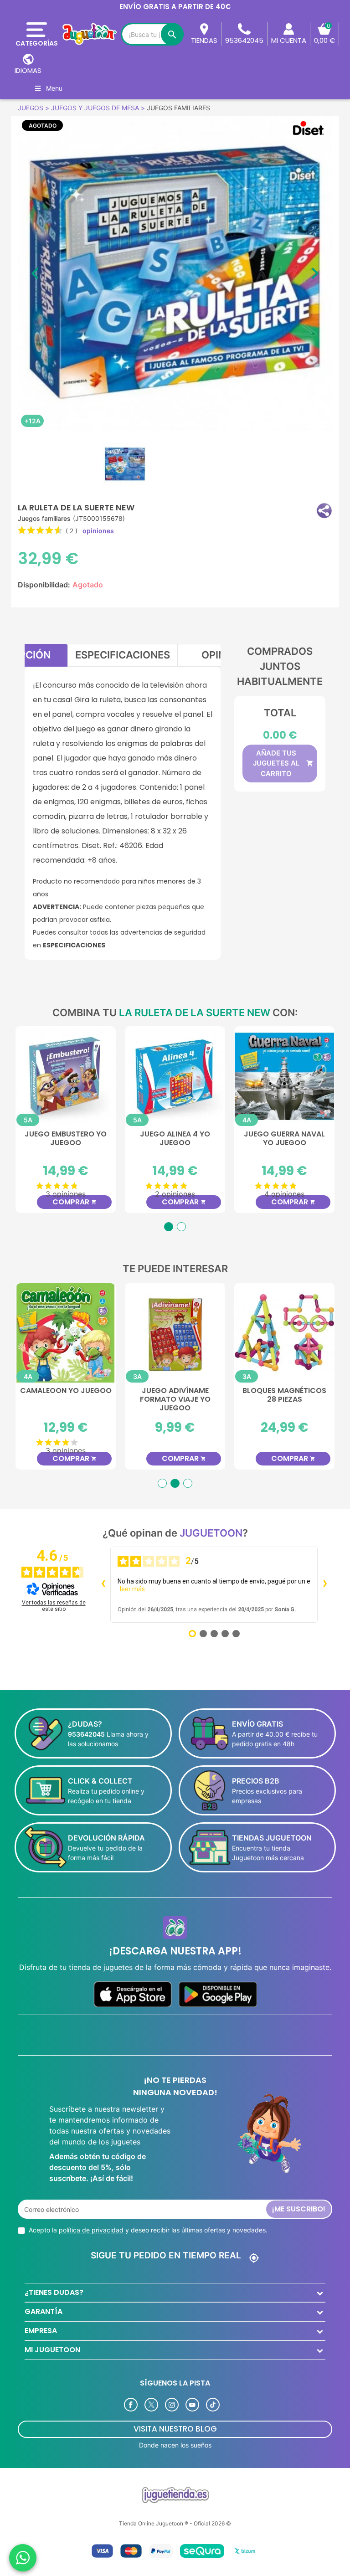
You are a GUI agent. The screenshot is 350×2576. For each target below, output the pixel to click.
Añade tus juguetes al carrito (283, 763)
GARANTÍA (44, 2311)
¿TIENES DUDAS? (54, 2292)
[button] (324, 511)
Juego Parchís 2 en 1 (66, 1391)
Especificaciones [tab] (123, 655)
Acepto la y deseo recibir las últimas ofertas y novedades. (148, 2230)
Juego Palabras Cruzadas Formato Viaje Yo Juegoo (284, 1400)
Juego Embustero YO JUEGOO (284, 1139)
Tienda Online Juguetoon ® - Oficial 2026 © (175, 2523)
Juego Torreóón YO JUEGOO (175, 1139)
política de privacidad (91, 2230)
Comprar (75, 1202)
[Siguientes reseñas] (325, 1584)
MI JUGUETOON (52, 2350)
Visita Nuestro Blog (175, 2429)
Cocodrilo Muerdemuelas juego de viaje (66, 1143)
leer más (132, 1589)
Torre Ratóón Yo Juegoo (175, 1395)
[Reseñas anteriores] (103, 1584)
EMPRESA (41, 2331)
